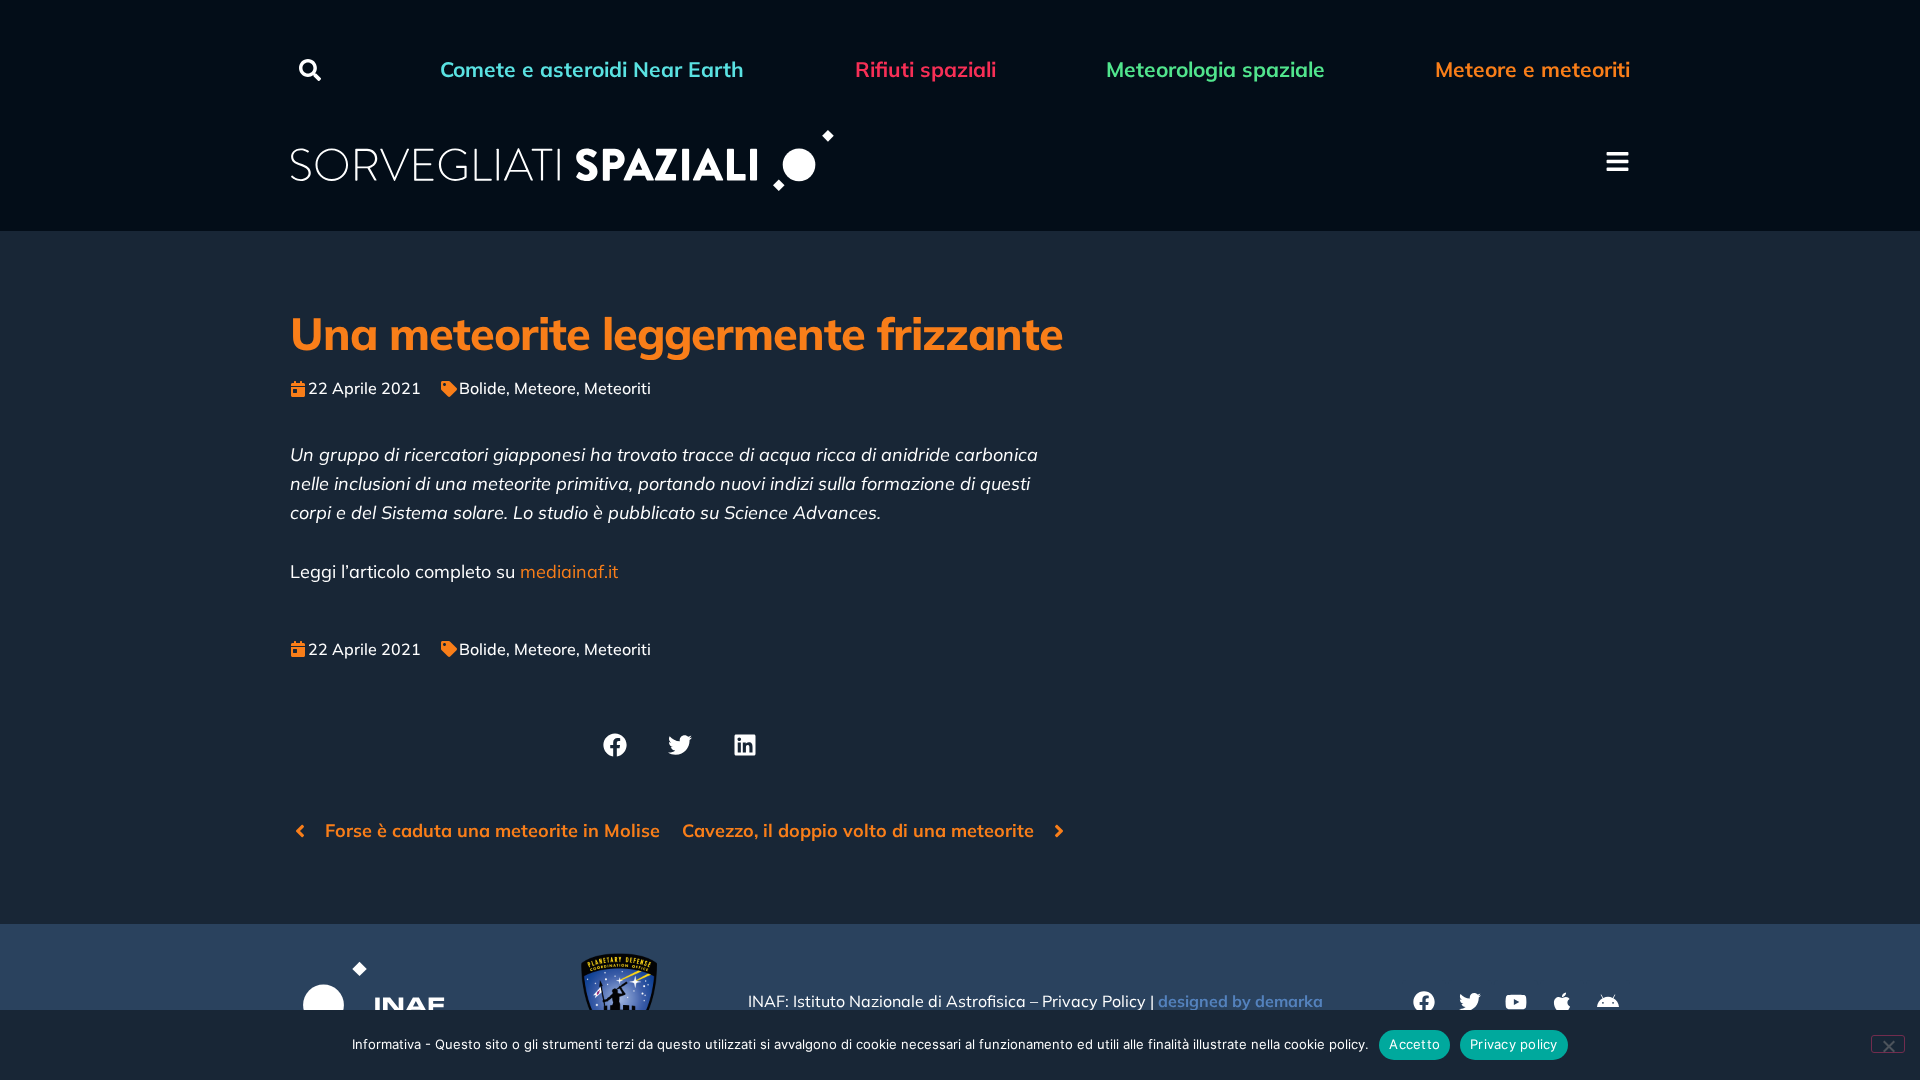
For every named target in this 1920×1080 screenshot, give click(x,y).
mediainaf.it (569, 571)
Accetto (1414, 1044)
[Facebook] (1424, 1002)
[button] (310, 70)
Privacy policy (1514, 1044)
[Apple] (1562, 1002)
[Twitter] (1470, 1002)
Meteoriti (617, 388)
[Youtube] (1516, 1002)
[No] (1888, 1044)
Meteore (545, 388)
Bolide (482, 388)
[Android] (1608, 1002)
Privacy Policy (1094, 1001)
